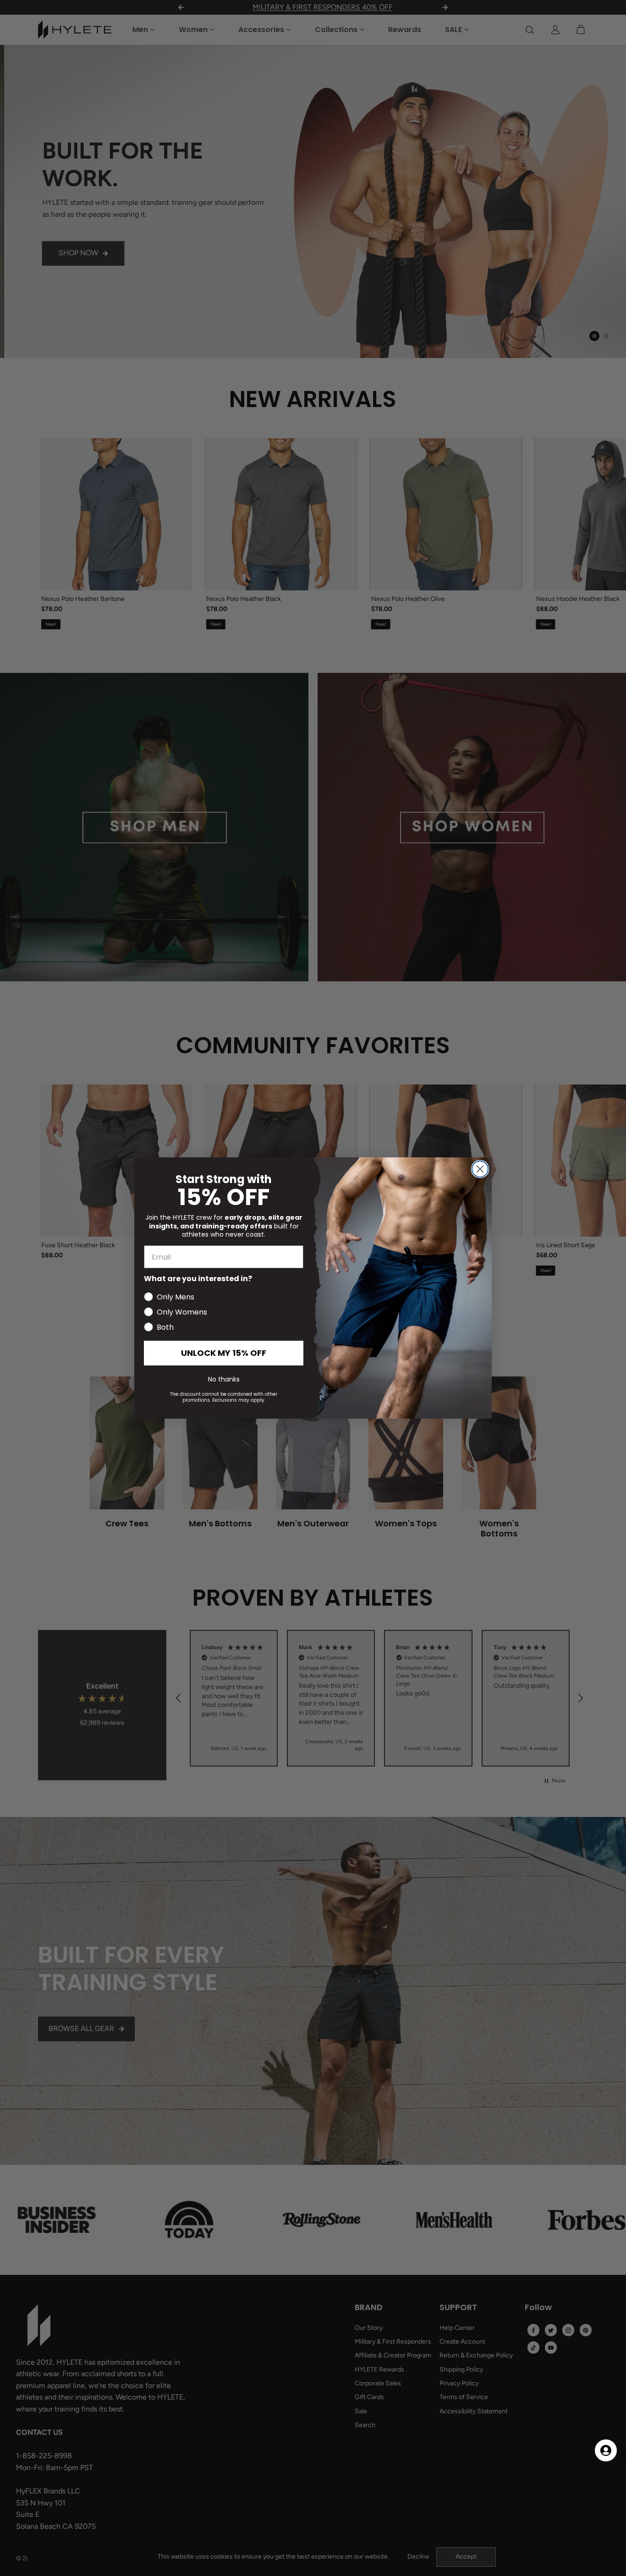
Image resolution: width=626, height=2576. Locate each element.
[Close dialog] (480, 1169)
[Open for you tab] (606, 2450)
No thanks (224, 1379)
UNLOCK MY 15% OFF (224, 1353)
